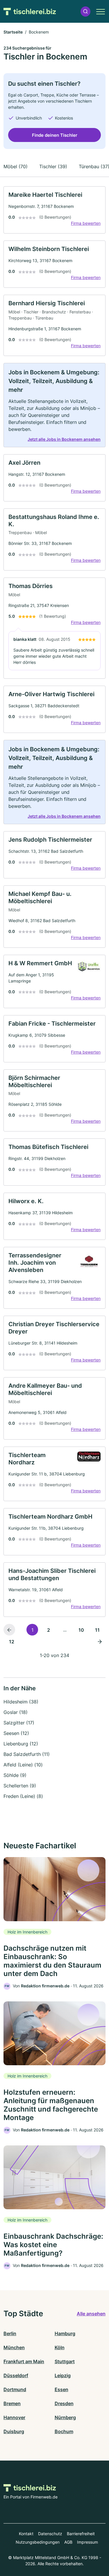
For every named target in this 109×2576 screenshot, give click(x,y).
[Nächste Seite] (100, 1641)
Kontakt (26, 2534)
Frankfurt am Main (24, 2361)
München (14, 2347)
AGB (68, 2542)
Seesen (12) (16, 1733)
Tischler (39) (53, 166)
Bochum (64, 2431)
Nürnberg (65, 2417)
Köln (60, 2347)
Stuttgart (65, 2361)
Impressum (87, 2542)
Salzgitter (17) (19, 1723)
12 (12, 1642)
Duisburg (14, 2431)
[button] (85, 12)
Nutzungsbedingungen (38, 2542)
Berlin (10, 2333)
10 (81, 1630)
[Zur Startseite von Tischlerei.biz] (30, 11)
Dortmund (15, 2389)
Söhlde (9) (15, 1775)
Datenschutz (50, 2534)
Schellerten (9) (20, 1786)
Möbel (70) (16, 166)
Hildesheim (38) (21, 1702)
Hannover (14, 2417)
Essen (61, 2389)
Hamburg (65, 2333)
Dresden (64, 2403)
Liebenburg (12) (21, 1744)
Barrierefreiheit (81, 2534)
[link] (54, 210)
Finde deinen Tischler (55, 135)
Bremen (12, 2403)
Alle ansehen (91, 2314)
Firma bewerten (86, 223)
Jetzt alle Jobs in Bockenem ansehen (64, 439)
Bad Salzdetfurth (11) (27, 1754)
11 (97, 1630)
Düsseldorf (16, 2375)
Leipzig (63, 2375)
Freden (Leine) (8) (23, 1796)
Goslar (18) (16, 1712)
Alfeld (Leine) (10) (23, 1765)
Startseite (13, 32)
